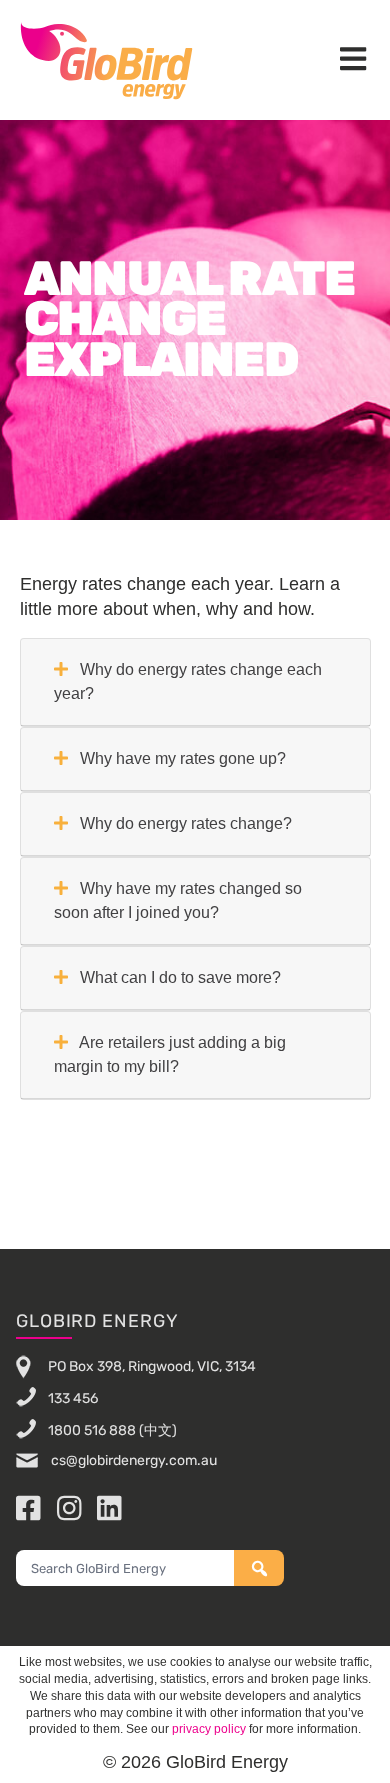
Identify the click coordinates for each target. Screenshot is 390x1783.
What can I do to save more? (178, 977)
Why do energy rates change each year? (188, 681)
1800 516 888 (92, 1429)
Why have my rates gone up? (181, 758)
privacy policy (209, 1729)
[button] (353, 60)
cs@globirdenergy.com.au (132, 1460)
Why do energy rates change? (184, 823)
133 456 (73, 1397)
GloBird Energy (106, 60)
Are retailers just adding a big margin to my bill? (170, 1054)
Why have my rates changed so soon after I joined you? (178, 900)
